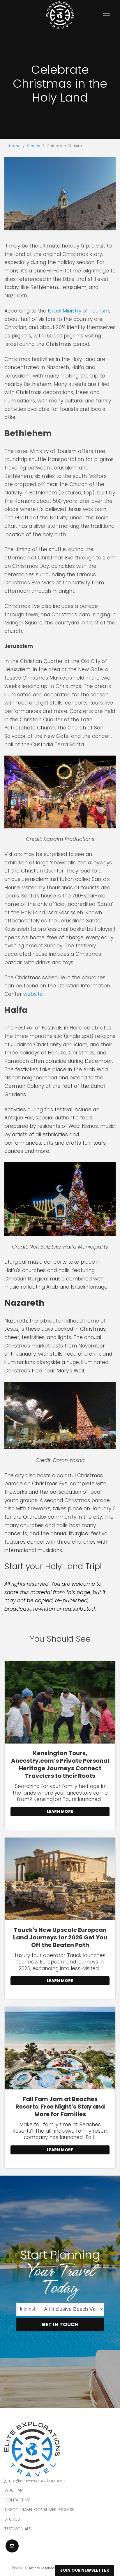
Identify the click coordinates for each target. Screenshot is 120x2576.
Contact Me (17, 2500)
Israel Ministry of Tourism (78, 311)
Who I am (14, 2490)
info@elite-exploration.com (37, 2481)
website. (33, 994)
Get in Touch (60, 2324)
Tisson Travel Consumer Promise (39, 2510)
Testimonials (18, 2529)
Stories (34, 146)
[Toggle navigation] (106, 16)
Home (15, 146)
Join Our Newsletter (84, 2570)
